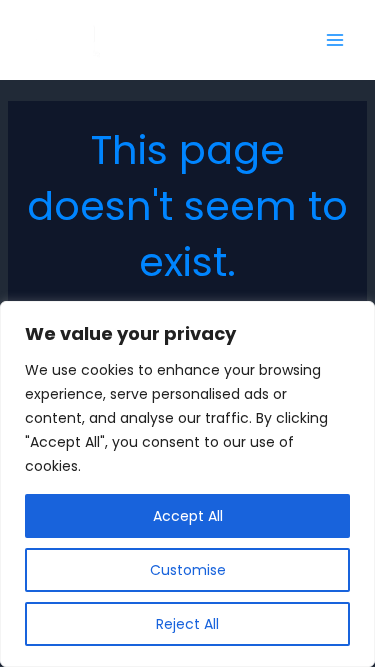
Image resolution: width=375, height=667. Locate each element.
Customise (188, 570)
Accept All (188, 516)
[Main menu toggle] (334, 40)
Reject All (187, 624)
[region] (187, 484)
